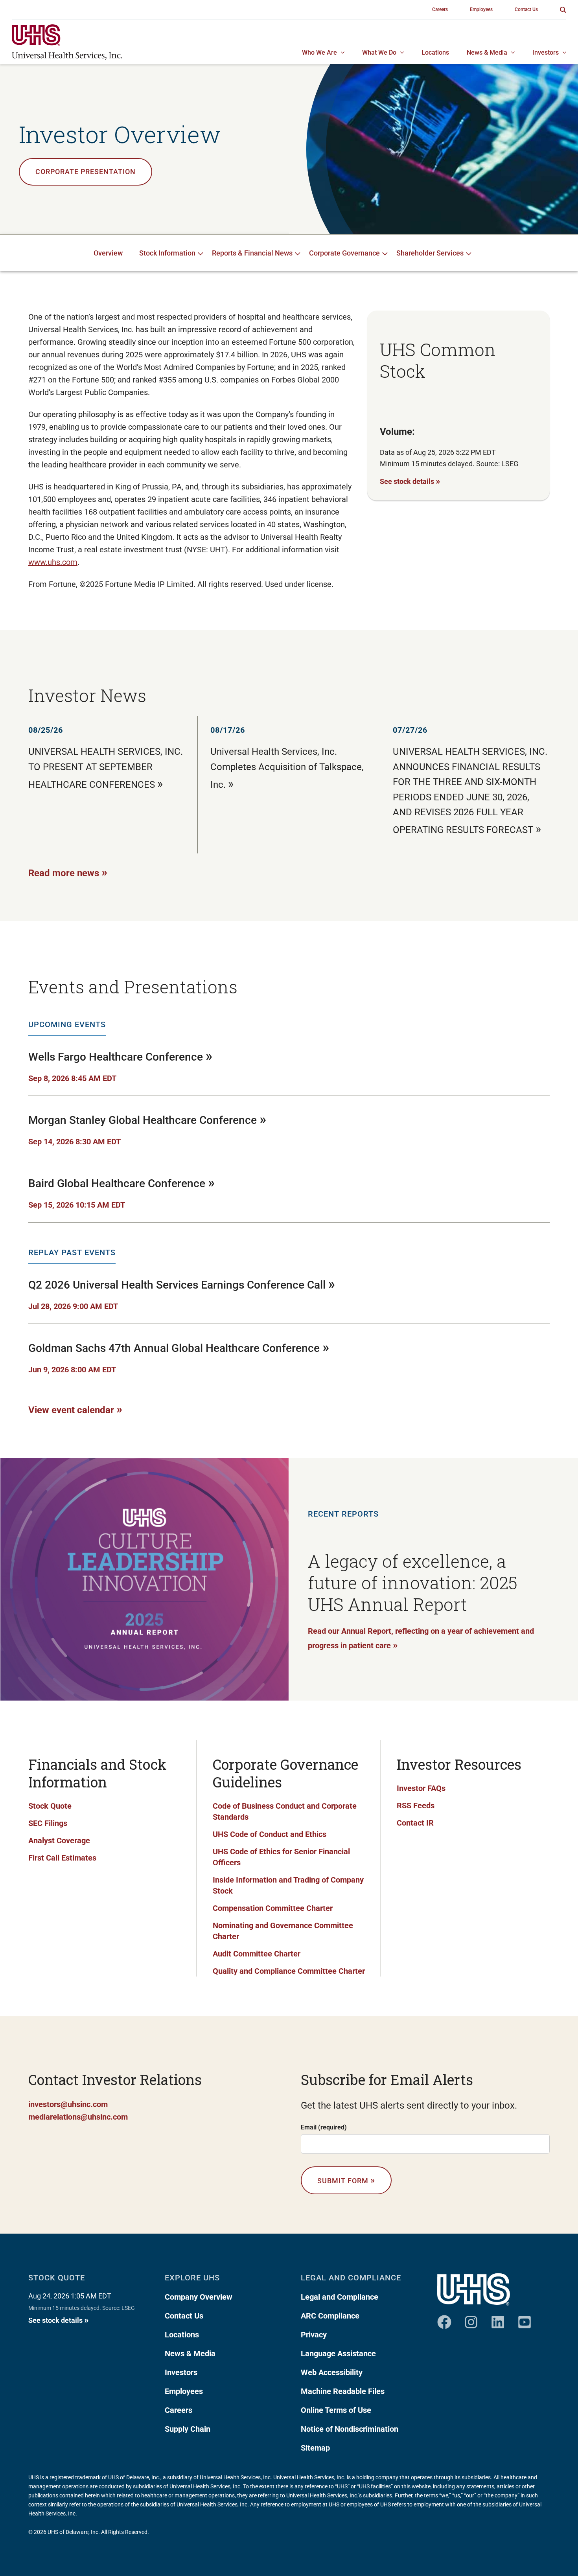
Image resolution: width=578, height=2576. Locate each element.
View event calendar (75, 1409)
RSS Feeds (416, 1806)
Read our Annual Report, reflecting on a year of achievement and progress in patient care (421, 1638)
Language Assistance (338, 2354)
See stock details (410, 481)
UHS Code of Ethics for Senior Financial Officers (281, 1857)
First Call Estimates (62, 1858)
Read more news (68, 872)
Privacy (314, 2335)
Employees (184, 2391)
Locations (182, 2335)
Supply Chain (188, 2429)
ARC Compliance (330, 2316)
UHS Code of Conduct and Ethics (270, 1834)
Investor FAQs (421, 1788)
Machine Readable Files (343, 2391)
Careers (179, 2410)
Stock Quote (50, 1806)
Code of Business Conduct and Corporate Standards (285, 1811)
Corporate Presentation (86, 172)
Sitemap (315, 2448)
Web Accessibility (332, 2372)
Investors (181, 2372)
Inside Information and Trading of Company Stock (288, 1885)
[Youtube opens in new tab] (525, 2319)
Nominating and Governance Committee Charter (283, 1931)
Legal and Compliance (340, 2297)
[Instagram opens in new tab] (471, 2319)
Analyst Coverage (59, 1841)
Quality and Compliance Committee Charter (289, 1971)
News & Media (190, 2354)
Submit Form (346, 2180)
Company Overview (199, 2297)
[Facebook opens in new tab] (444, 2319)
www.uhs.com (53, 562)
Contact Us (184, 2316)
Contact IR (415, 1823)
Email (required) (324, 2127)
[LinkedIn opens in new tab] (498, 2319)
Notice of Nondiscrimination (350, 2429)
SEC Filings (48, 1823)
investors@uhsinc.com (68, 2104)
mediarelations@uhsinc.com (78, 2117)
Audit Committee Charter (257, 1954)
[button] (563, 10)
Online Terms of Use (336, 2410)
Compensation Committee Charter (273, 1908)
